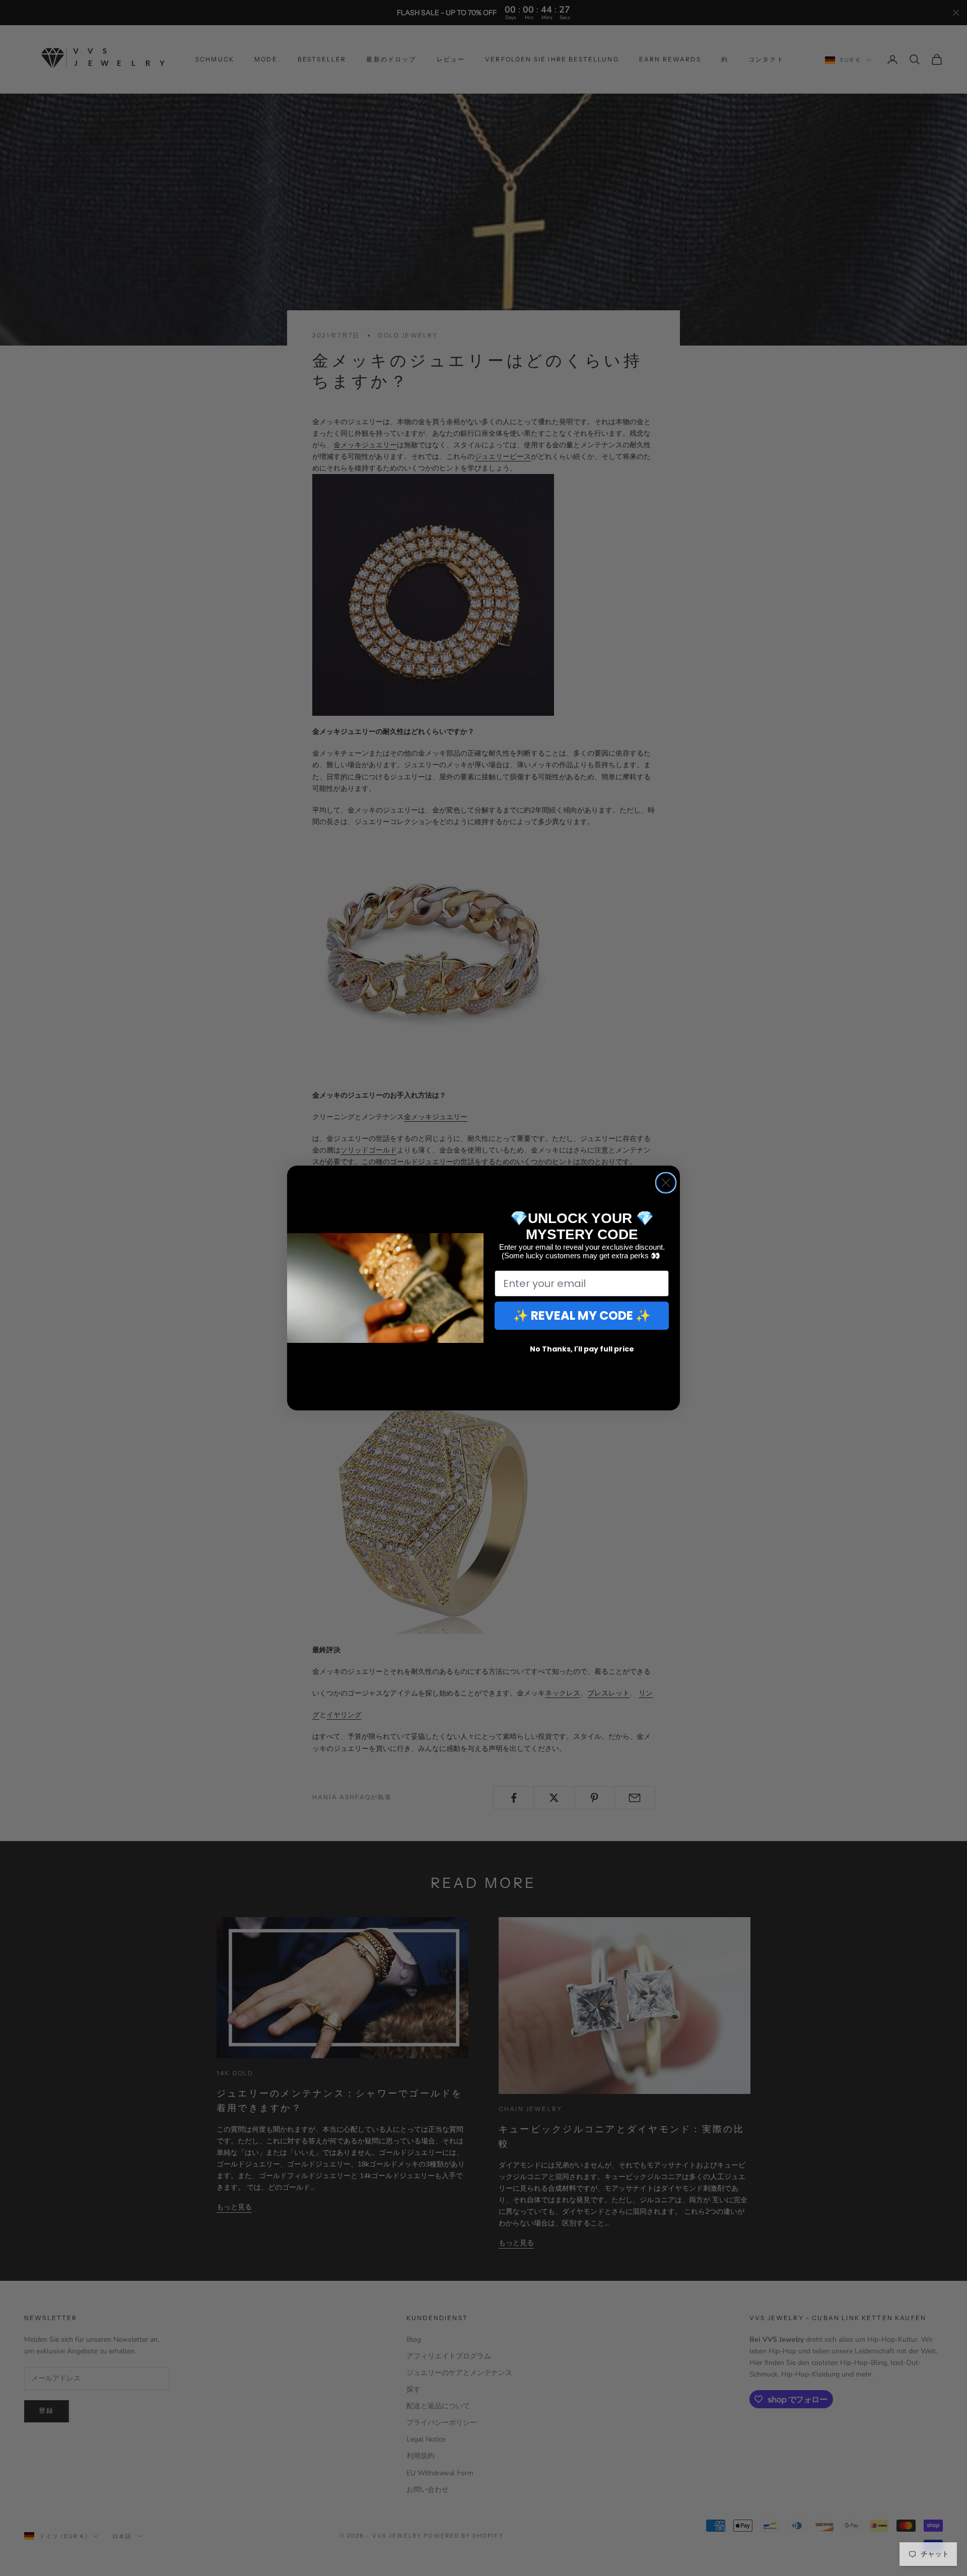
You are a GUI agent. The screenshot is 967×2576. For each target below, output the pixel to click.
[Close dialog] (666, 1183)
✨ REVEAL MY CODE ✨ (582, 1315)
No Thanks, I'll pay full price (582, 1349)
